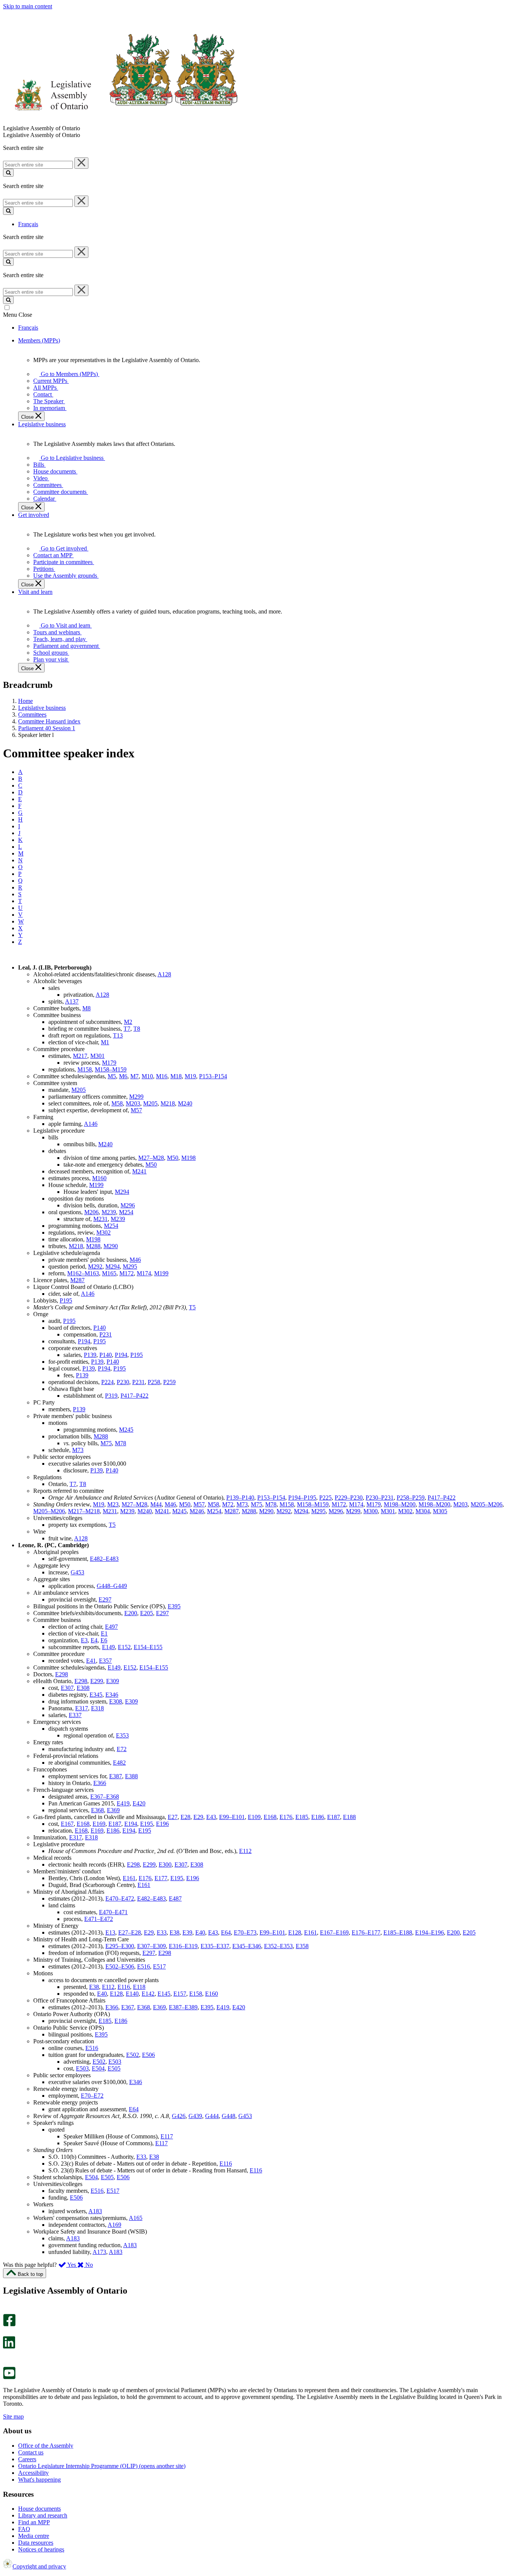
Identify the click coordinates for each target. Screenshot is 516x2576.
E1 (104, 1633)
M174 (144, 1273)
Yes (72, 2265)
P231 (106, 1334)
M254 (126, 1212)
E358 (302, 1946)
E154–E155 (148, 1647)
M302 (104, 1233)
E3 (84, 1640)
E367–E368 (105, 1797)
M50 (173, 1158)
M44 (156, 1504)
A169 (114, 2225)
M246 (197, 1511)
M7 (134, 1076)
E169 (99, 1824)
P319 (111, 1396)
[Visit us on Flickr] (7, 2363)
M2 (128, 1022)
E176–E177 (366, 1932)
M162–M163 (83, 1273)
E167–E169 (334, 1932)
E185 (302, 1817)
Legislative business (42, 708)
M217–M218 (84, 1511)
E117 (167, 2136)
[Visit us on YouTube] (9, 2377)
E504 (98, 2068)
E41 (91, 1661)
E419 (123, 1803)
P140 (100, 1328)
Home (25, 701)
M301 (97, 1056)
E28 (185, 1817)
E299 (97, 1681)
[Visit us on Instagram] (7, 2310)
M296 (128, 1205)
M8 (87, 1008)
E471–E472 (99, 1919)
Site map (13, 2416)
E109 (254, 1817)
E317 (82, 1708)
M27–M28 (151, 1158)
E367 (128, 2007)
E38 (175, 1932)
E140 (132, 1994)
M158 (85, 1069)
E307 (67, 1688)
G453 (77, 1572)
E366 (100, 1783)
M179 (109, 1063)
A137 (72, 1001)
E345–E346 (247, 1946)
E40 (200, 1932)
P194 (84, 1341)
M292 (95, 1266)
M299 (136, 1097)
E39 (187, 1932)
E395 (174, 1606)
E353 (122, 1735)
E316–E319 (183, 1946)
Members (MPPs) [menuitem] (39, 340)
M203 (133, 1103)
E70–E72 (92, 2096)
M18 (176, 1076)
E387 (116, 1776)
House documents (39, 2509)
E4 (94, 1640)
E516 (144, 1966)
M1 (105, 1042)
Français (28, 224)
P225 (325, 1498)
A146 (91, 1124)
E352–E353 (278, 1946)
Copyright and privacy (39, 2566)
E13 (110, 1932)
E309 (113, 1681)
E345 (96, 1695)
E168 (270, 1817)
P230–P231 (380, 1498)
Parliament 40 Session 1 (47, 728)
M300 (371, 1511)
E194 (131, 1824)
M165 (109, 1273)
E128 (295, 1932)
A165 (136, 2218)
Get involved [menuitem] (34, 515)
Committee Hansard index (49, 721)
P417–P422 (134, 1396)
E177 (161, 1878)
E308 (83, 1688)
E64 (226, 1932)
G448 (229, 2116)
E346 (112, 1695)
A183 (95, 2211)
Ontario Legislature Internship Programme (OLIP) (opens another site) (102, 2466)
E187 (334, 1817)
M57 (136, 1110)
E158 (196, 1994)
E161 (129, 1878)
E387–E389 (183, 2007)
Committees (32, 715)
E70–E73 (245, 1932)
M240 (185, 1103)
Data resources (36, 2543)
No (88, 2265)
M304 (423, 1511)
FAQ (24, 2529)
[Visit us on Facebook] (9, 2324)
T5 (192, 1307)
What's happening (39, 2480)
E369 (113, 1810)
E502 (133, 2055)
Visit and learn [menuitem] (35, 592)
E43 (211, 1817)
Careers (27, 2459)
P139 (90, 1355)
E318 (97, 1708)
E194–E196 (429, 1932)
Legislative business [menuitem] (42, 424)
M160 (99, 1178)
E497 (111, 1627)
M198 (188, 1158)
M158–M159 (111, 1069)
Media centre (34, 2536)
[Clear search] (81, 163)
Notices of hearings (41, 2549)
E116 (124, 1987)
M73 (78, 1450)
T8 (137, 1029)
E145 (164, 1994)
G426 (179, 2116)
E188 (349, 1817)
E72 (122, 1749)
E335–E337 (215, 1946)
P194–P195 (302, 1498)
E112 (245, 1851)
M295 (130, 1266)
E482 (119, 1763)
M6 (123, 1076)
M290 (111, 1246)
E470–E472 (120, 1898)
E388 (131, 1776)
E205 (147, 1613)
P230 (123, 1382)
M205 (79, 1090)
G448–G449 (112, 1586)
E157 (180, 1994)
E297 (105, 1599)
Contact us (31, 2452)
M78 (121, 1443)
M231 (100, 1219)
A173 (99, 2252)
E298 (62, 1674)
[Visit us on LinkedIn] (9, 2347)
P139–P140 (240, 1498)
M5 (112, 1076)
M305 (440, 1511)
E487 (175, 1898)
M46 (135, 1260)
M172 (127, 1273)
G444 (212, 2116)
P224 (107, 1382)
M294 (122, 1192)
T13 (118, 1035)
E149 (108, 1647)
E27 (173, 1817)
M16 (162, 1076)
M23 (113, 1504)
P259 (169, 1382)
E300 (165, 1865)
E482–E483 (104, 1559)
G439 (195, 2116)
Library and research (43, 2515)
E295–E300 (120, 1946)
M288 (93, 1246)
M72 (228, 1504)
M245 (126, 1430)
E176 (286, 1817)
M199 (96, 1185)
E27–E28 (130, 1932)
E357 (105, 1661)
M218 (168, 1103)
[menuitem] (68, 374)
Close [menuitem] (28, 417)
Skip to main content (28, 6)
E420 (139, 1803)
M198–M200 (400, 1504)
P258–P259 (411, 1498)
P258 (154, 1382)
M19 (190, 1076)
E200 (131, 1613)
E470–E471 (113, 1912)
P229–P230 (349, 1498)
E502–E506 (120, 1966)
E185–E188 (398, 1932)
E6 (104, 1640)
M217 (80, 1056)
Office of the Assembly (46, 2446)
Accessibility (33, 2473)
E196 (162, 1824)
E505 (114, 2068)
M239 (109, 1212)
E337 (75, 1715)
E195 (147, 1824)
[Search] (8, 173)
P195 (66, 1300)
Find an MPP (34, 2522)
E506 (148, 2055)
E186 (318, 1817)
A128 (164, 974)
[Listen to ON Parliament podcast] (7, 2356)
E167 (67, 1824)
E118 (139, 1987)
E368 (97, 1810)
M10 (147, 1076)
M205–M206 (487, 1504)
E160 (212, 1994)
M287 (77, 1280)
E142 (148, 1994)
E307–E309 (151, 1946)
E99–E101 (232, 1817)
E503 (115, 2062)
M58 (117, 1103)
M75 (106, 1443)
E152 (124, 1647)
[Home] (121, 121)
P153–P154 (213, 1076)
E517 (159, 1966)
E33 (162, 1932)
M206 (91, 1212)
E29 (198, 1817)
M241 (139, 1171)
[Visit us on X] (7, 2333)
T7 (127, 1029)
